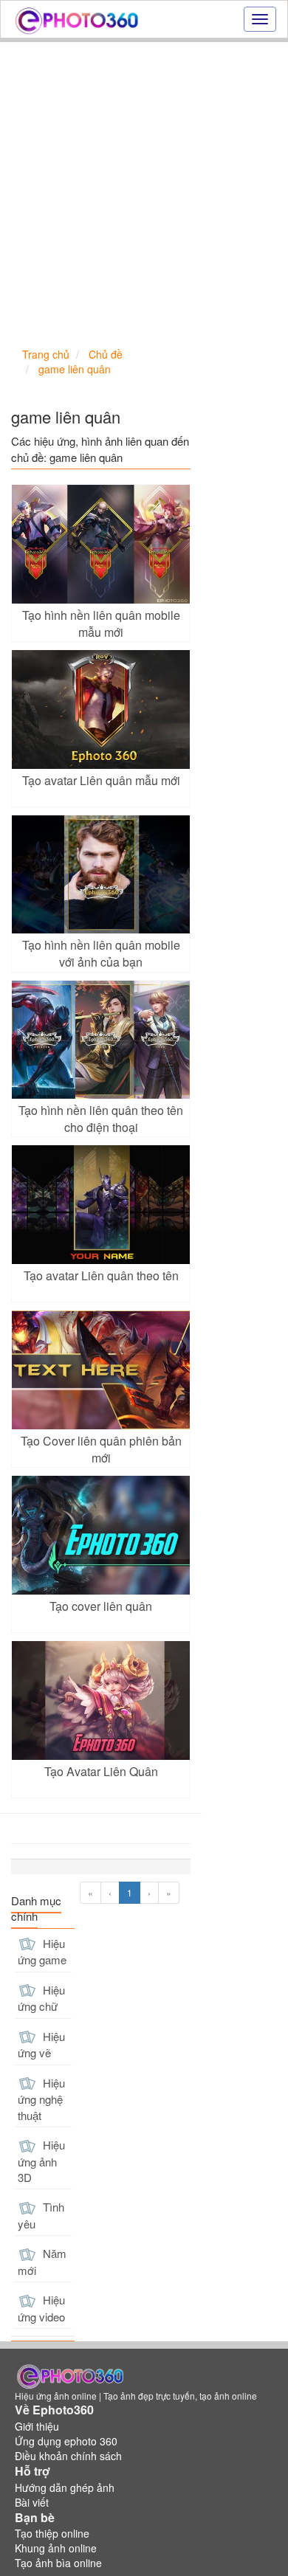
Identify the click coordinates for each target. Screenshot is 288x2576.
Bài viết (32, 2502)
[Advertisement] (144, 193)
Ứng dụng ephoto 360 (66, 2441)
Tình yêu (41, 2215)
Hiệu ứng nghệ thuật (41, 2099)
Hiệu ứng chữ (41, 1998)
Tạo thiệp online (52, 2533)
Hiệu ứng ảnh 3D (41, 2161)
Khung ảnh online (56, 2548)
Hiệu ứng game (42, 1952)
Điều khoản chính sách (68, 2456)
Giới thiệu (37, 2426)
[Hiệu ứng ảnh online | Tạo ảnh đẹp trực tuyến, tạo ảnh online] (76, 19)
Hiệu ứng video (41, 2308)
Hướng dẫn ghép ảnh (65, 2487)
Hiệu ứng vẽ (41, 2045)
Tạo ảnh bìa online (58, 2563)
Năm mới (42, 2262)
